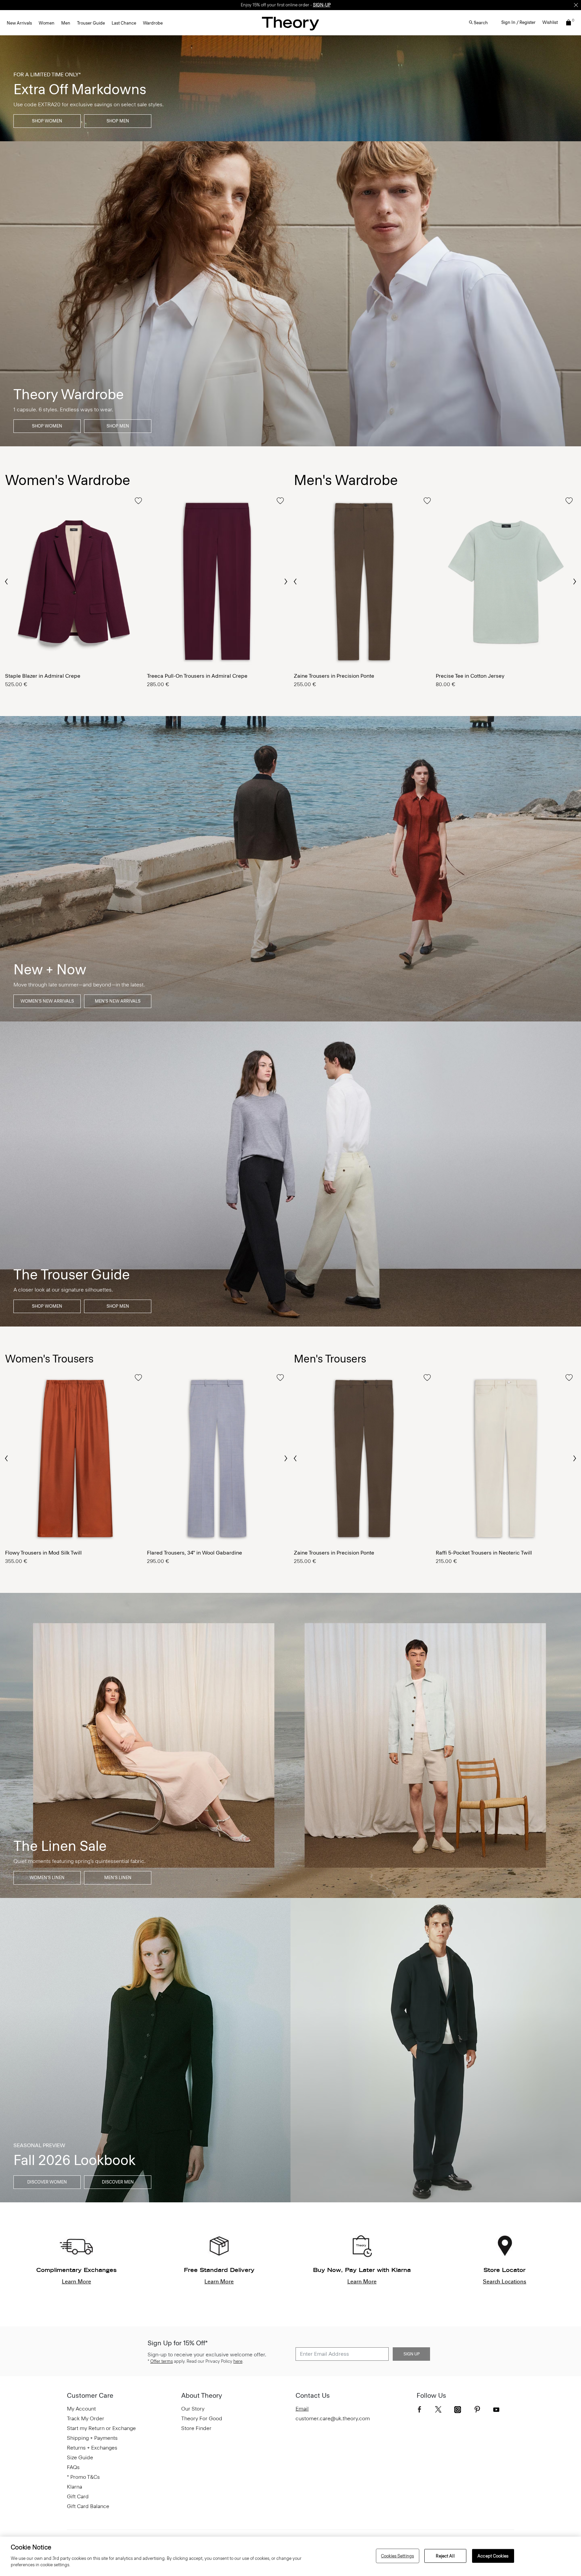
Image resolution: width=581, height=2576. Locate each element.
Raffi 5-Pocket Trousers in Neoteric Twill (484, 1553)
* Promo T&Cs (83, 2477)
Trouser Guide (91, 23)
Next (285, 582)
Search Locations (505, 2282)
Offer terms (162, 2361)
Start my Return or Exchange (101, 2428)
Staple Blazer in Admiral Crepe (43, 676)
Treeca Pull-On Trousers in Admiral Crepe (197, 676)
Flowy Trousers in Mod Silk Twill (43, 1553)
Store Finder (196, 2428)
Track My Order (86, 2418)
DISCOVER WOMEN (47, 2182)
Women (47, 23)
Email (302, 2409)
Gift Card (78, 2496)
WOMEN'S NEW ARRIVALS (47, 1001)
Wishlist (550, 22)
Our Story (193, 2409)
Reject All (445, 2556)
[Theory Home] (290, 23)
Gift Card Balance (88, 2506)
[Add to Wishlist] (138, 501)
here (238, 2361)
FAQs (73, 2467)
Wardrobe (153, 23)
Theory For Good (202, 2418)
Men (66, 23)
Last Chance (124, 23)
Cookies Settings (397, 2556)
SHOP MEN (118, 121)
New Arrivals (19, 23)
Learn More (76, 2282)
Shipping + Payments (92, 2438)
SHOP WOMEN (47, 121)
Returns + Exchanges (92, 2448)
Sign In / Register (518, 22)
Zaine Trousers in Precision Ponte (334, 676)
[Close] (576, 5)
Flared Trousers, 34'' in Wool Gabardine (195, 1553)
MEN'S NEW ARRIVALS (118, 1001)
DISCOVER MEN (118, 2182)
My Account (81, 2409)
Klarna (74, 2487)
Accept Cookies (493, 2556)
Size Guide (80, 2457)
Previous (7, 581)
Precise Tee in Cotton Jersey (470, 676)
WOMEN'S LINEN (47, 1878)
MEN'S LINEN (118, 1878)
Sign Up (412, 2354)
